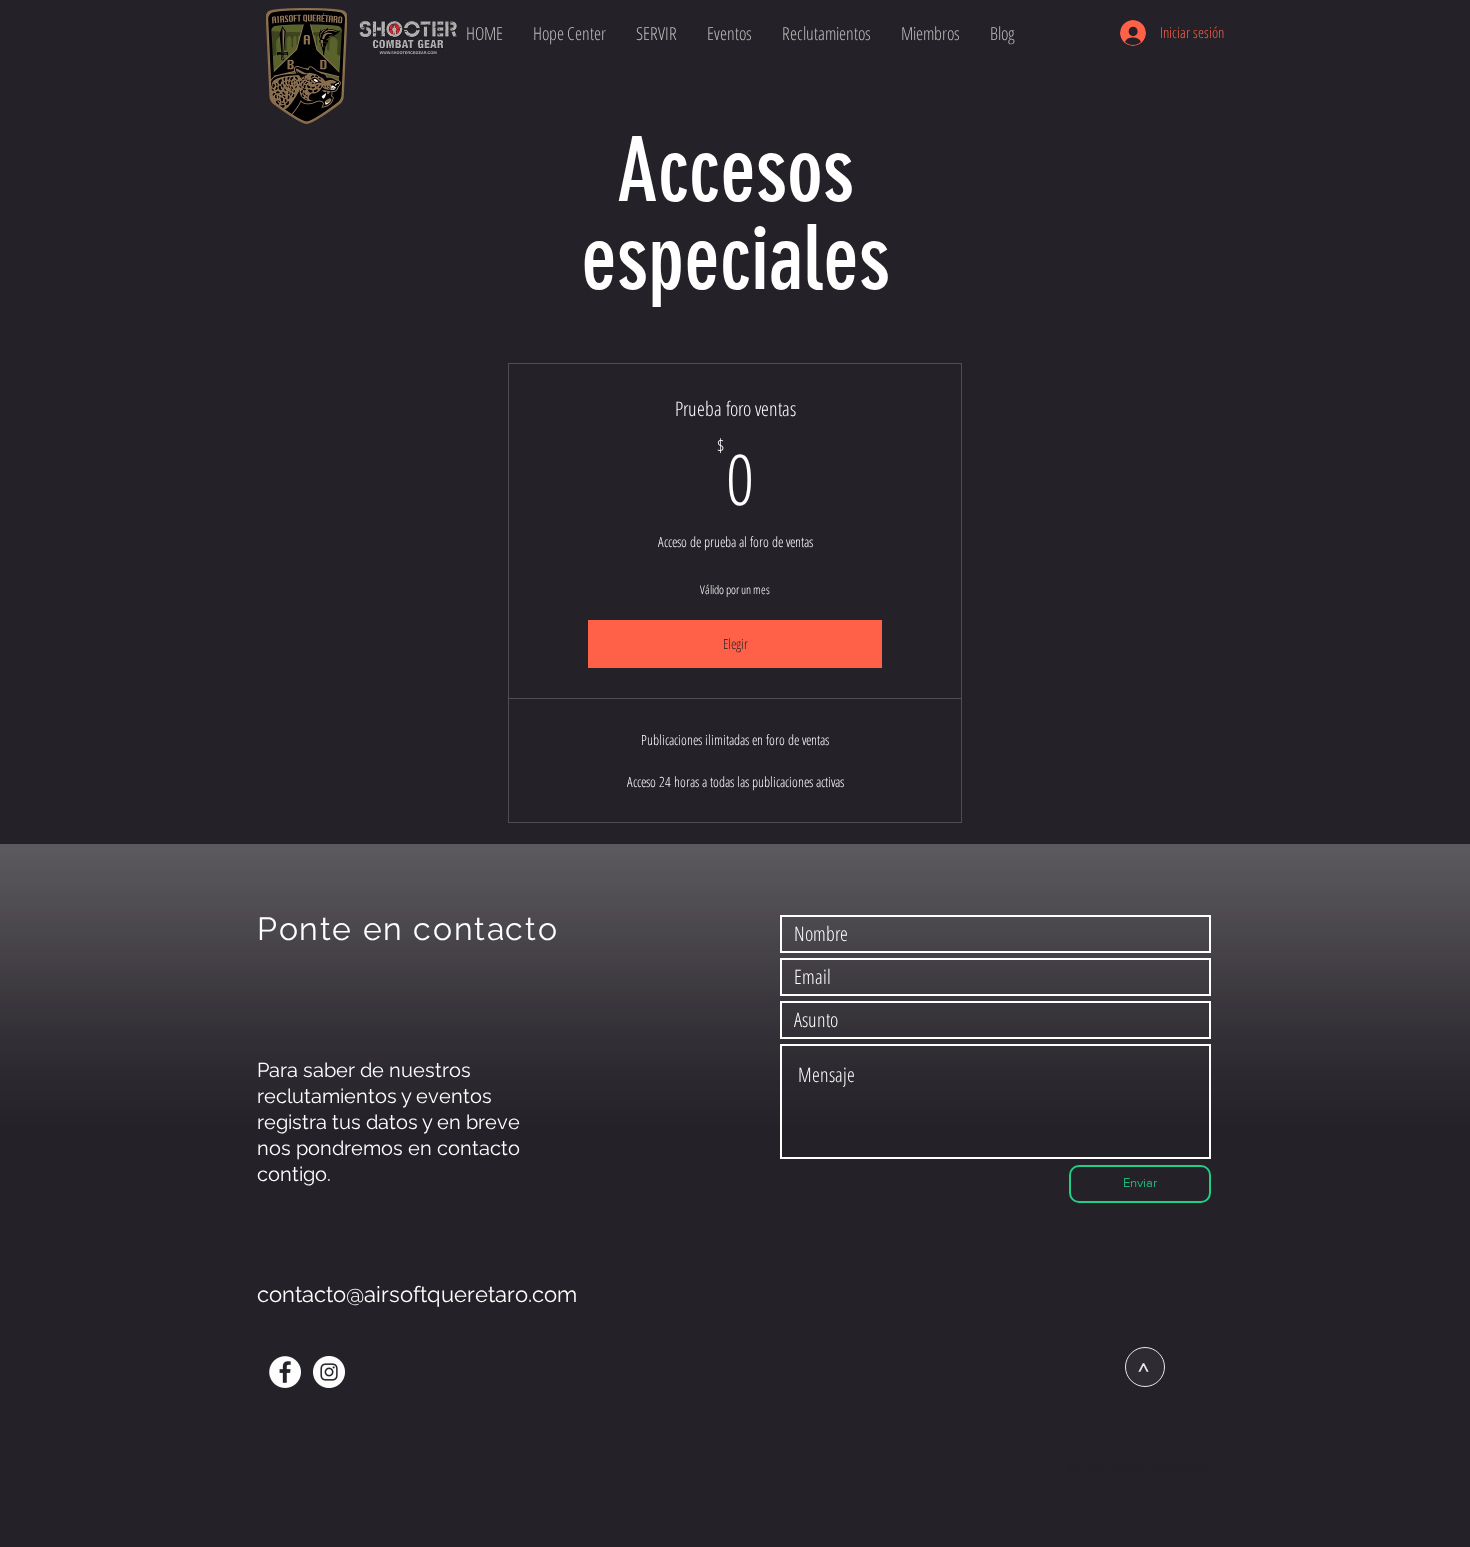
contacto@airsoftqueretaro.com (417, 1294)
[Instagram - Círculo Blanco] (329, 1372)
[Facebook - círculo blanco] (285, 1372)
